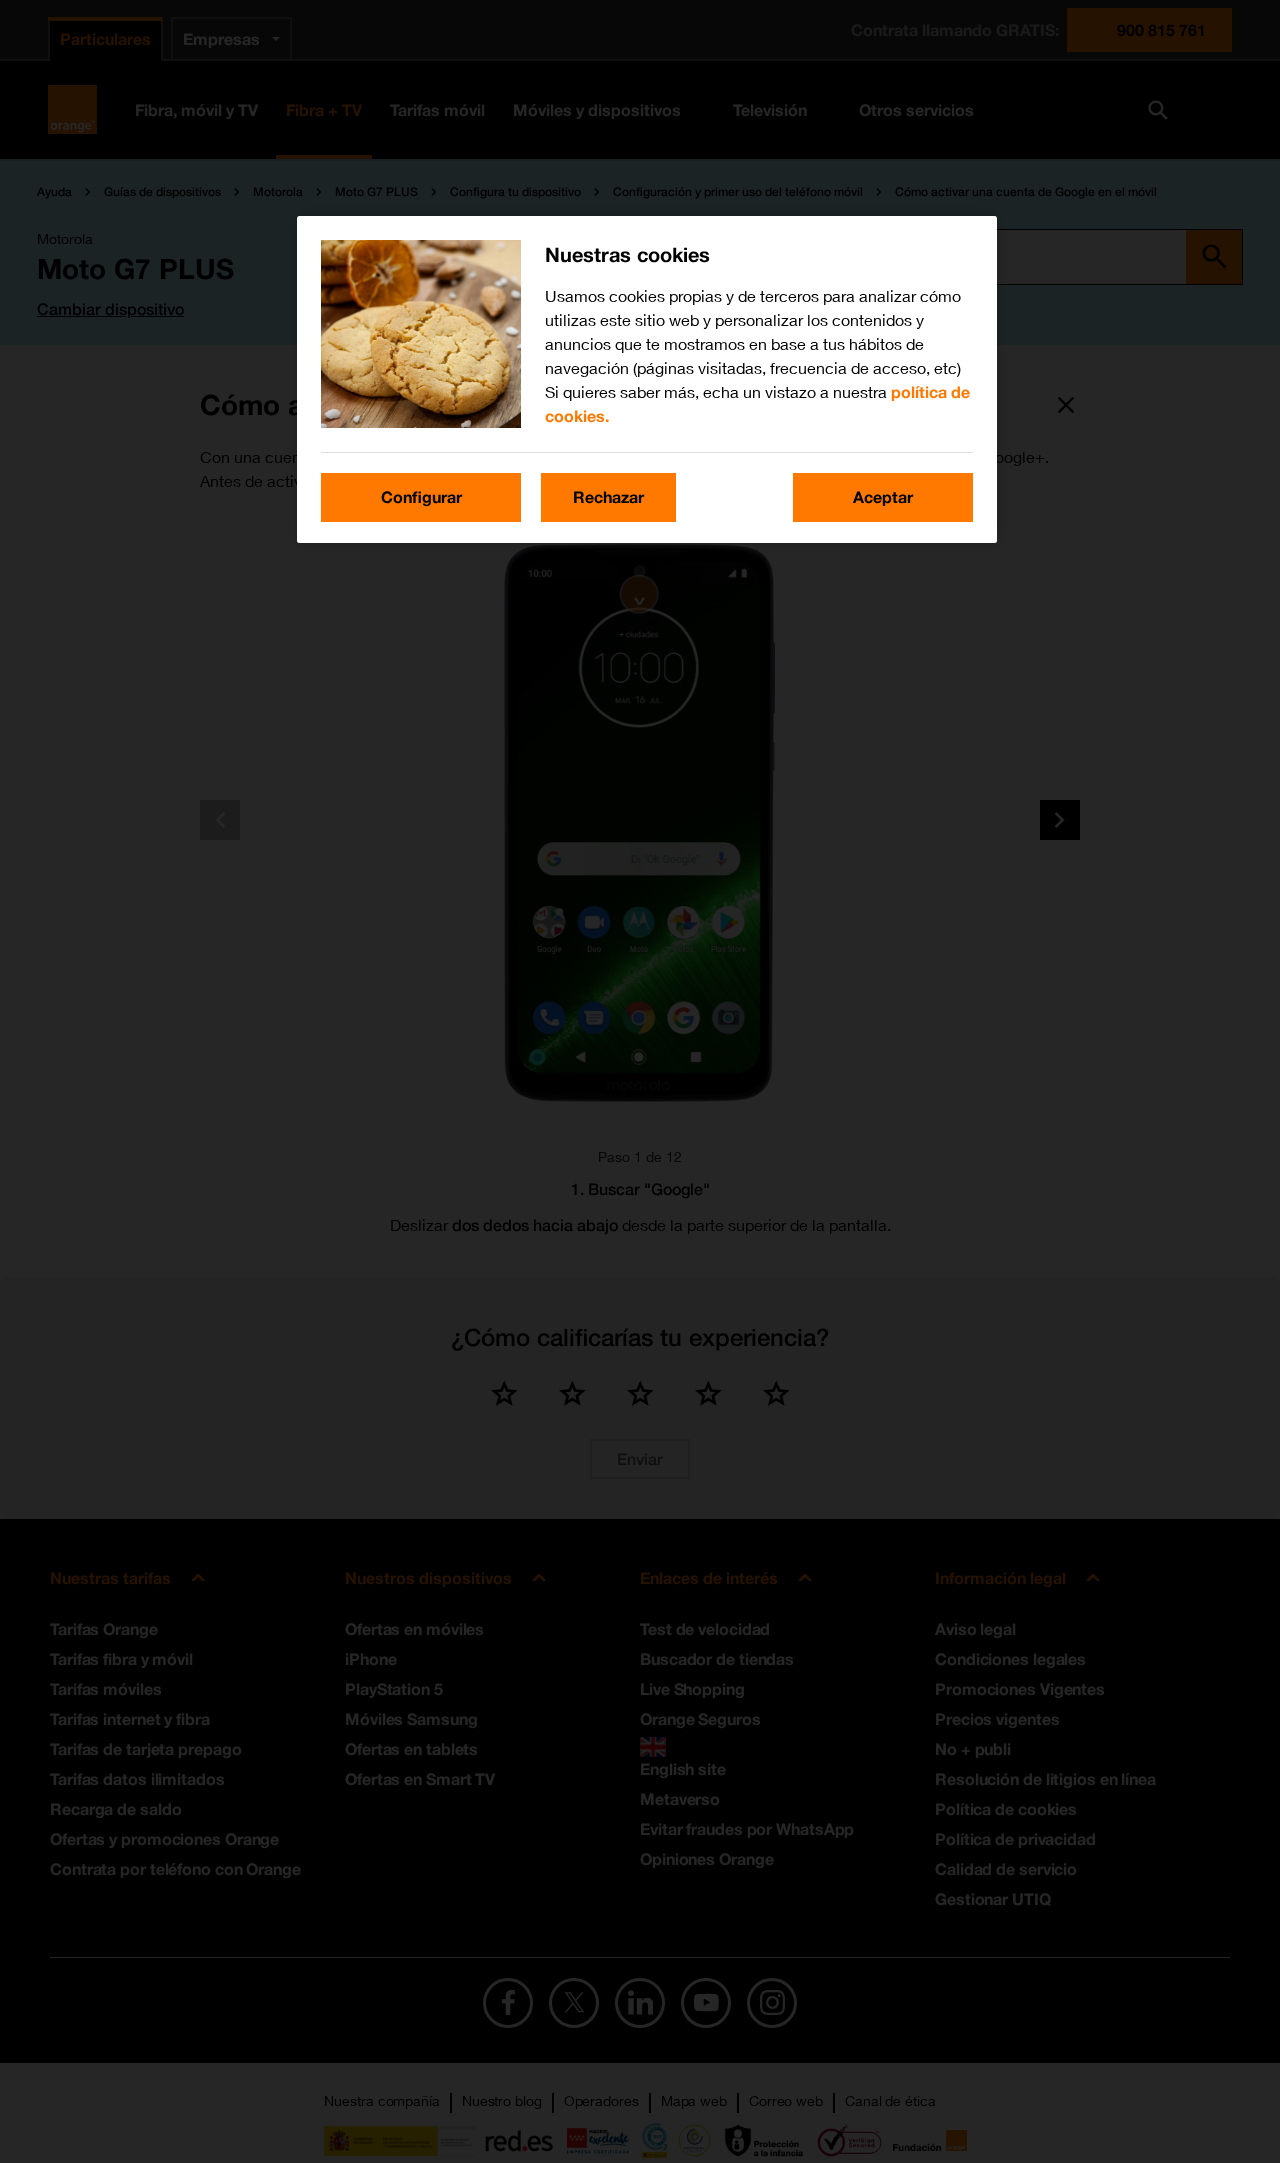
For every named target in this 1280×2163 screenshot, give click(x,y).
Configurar (421, 496)
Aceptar (883, 496)
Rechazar (608, 496)
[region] (647, 379)
